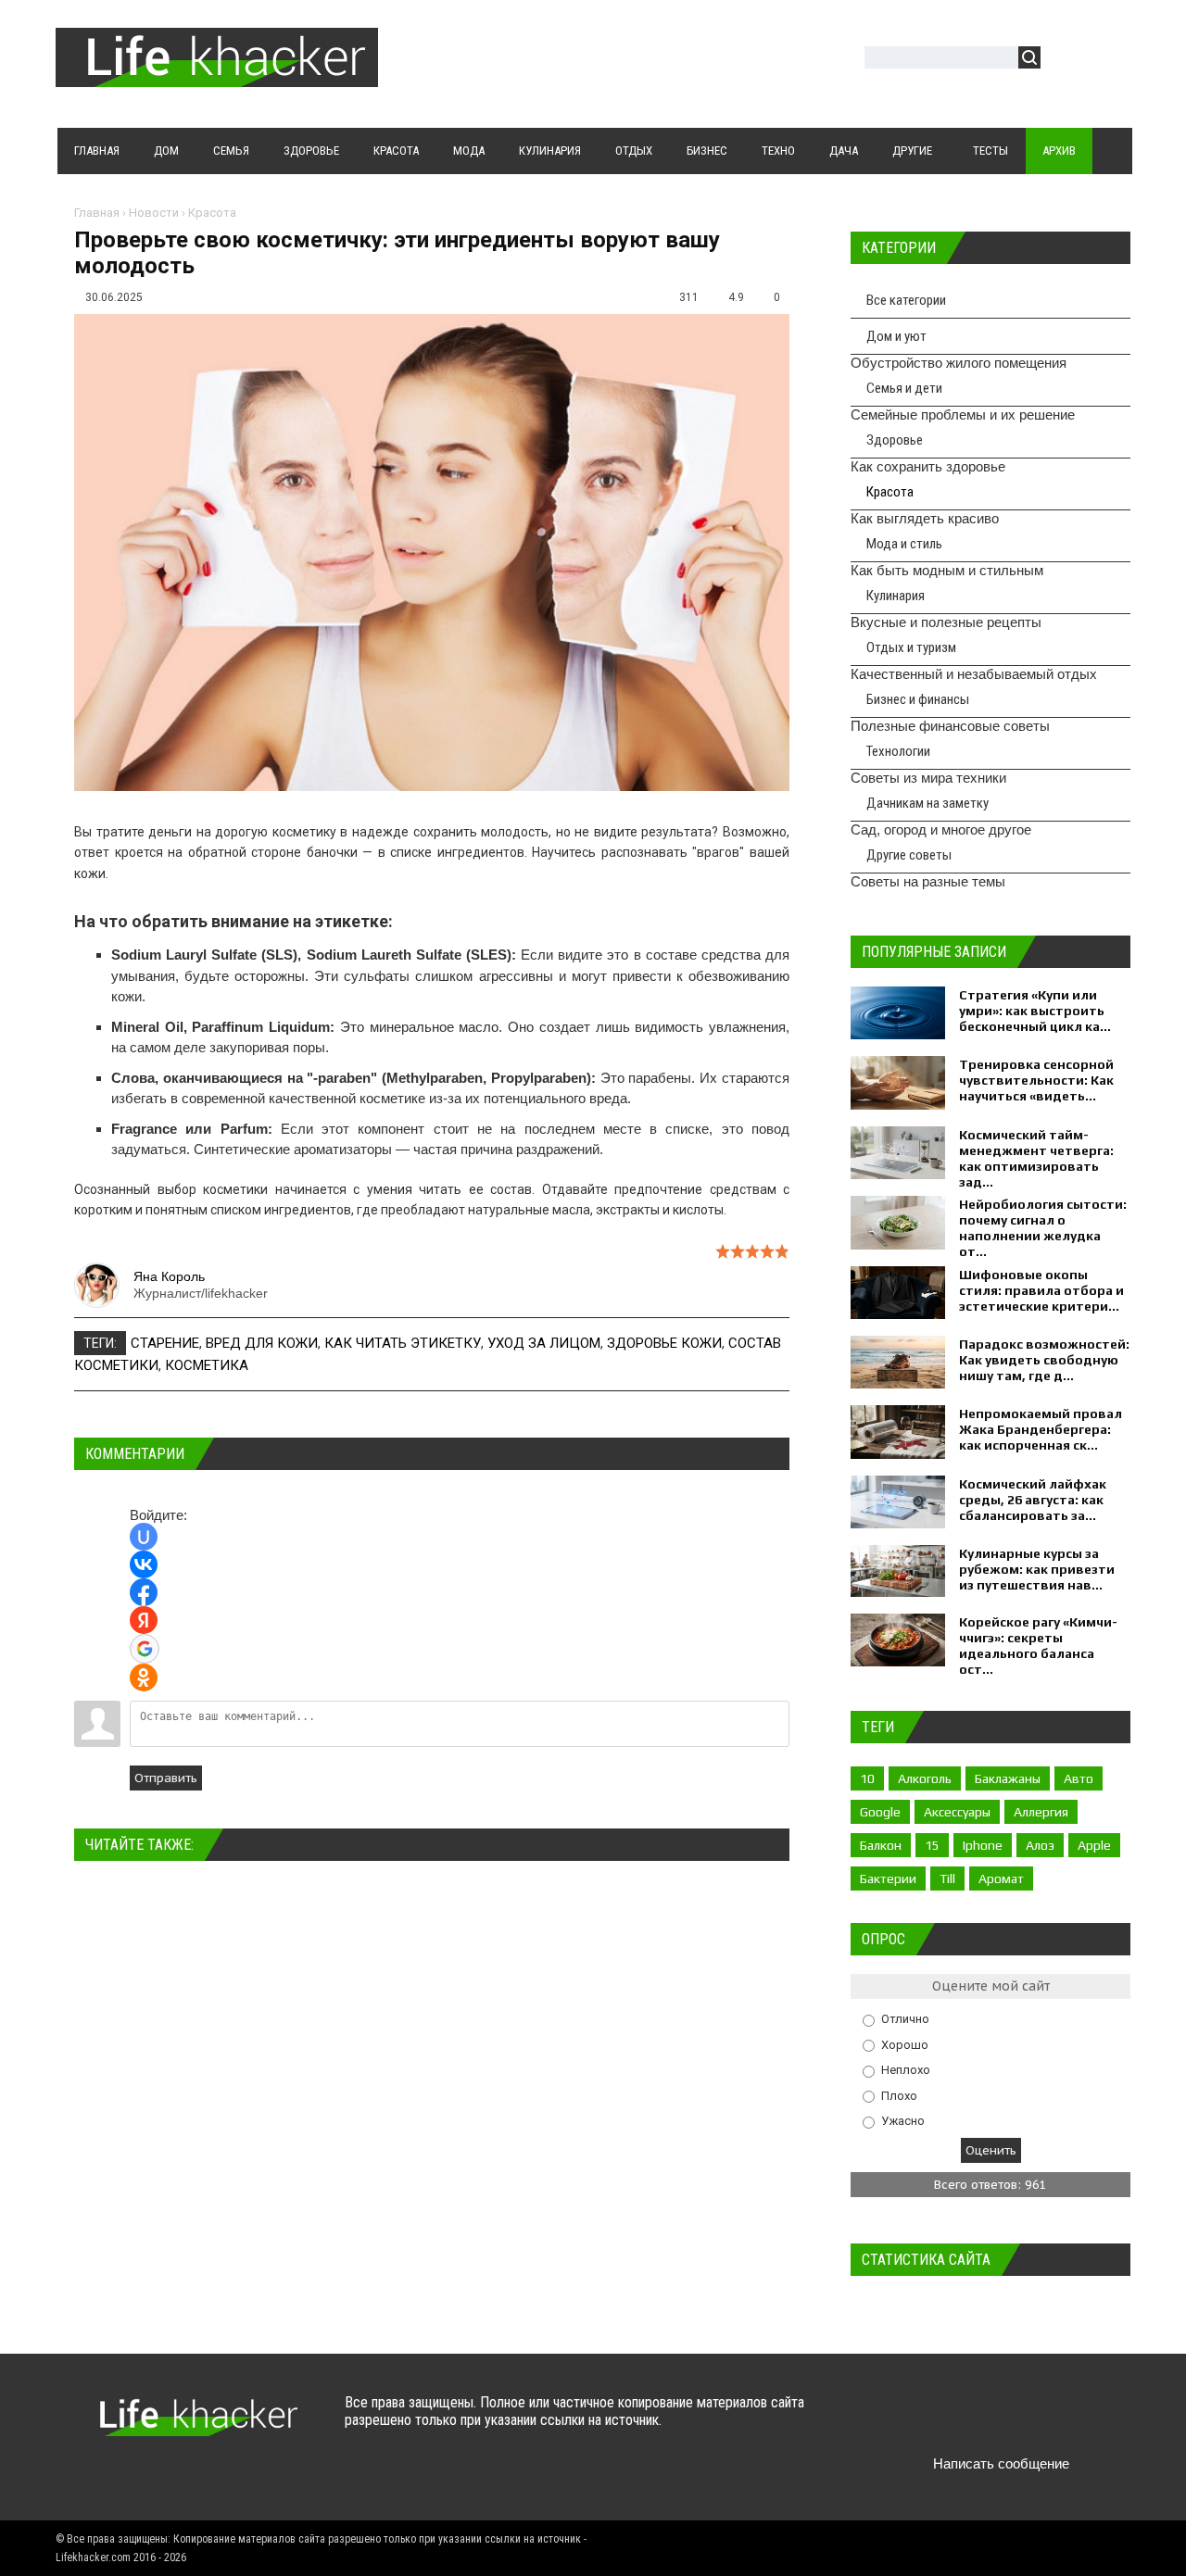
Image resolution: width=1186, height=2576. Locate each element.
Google (880, 1812)
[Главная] (217, 76)
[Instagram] (1040, 2420)
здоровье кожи (664, 1343)
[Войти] (1065, 60)
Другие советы (909, 855)
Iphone (983, 1845)
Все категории (906, 300)
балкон (881, 1845)
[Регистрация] (1108, 60)
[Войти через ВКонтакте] (144, 1564)
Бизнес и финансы (918, 699)
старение (165, 1343)
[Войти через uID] (144, 1537)
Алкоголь (925, 1778)
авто (1079, 1778)
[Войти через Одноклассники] (144, 1678)
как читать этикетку (403, 1343)
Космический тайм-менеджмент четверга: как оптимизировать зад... (1036, 1158)
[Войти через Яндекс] (144, 1620)
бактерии (888, 1879)
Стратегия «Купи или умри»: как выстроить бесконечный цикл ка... (1035, 1011)
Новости (154, 213)
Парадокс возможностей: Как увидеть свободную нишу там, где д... (1044, 1360)
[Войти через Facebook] (144, 1592)
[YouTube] (1004, 2420)
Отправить (166, 1778)
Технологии (898, 751)
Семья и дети (904, 388)
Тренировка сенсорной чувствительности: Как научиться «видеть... (1036, 1080)
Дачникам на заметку (927, 803)
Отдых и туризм (911, 647)
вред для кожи (262, 1343)
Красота (212, 213)
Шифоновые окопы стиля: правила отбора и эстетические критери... (1041, 1290)
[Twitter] (932, 2420)
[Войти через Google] (145, 1649)
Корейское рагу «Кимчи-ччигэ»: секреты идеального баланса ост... (1038, 1646)
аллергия (1041, 1812)
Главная (97, 213)
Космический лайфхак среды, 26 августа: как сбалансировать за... (1033, 1500)
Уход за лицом (544, 1343)
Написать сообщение (1001, 2463)
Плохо (899, 2095)
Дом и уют (896, 336)
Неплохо (906, 2070)
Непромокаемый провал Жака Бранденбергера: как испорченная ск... (1041, 1429)
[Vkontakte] (896, 2420)
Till (947, 1879)
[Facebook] (968, 2420)
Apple (1094, 1845)
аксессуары (957, 1812)
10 (867, 1778)
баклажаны (1008, 1778)
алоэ (1040, 1845)
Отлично (905, 2019)
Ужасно (903, 2121)
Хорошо (905, 2044)
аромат (1001, 1879)
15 (932, 1845)
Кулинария (896, 596)
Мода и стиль (904, 544)
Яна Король (169, 1276)
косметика (207, 1365)
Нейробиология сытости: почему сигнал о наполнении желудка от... (1043, 1228)
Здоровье (895, 440)
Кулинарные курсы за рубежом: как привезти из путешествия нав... (1037, 1569)
